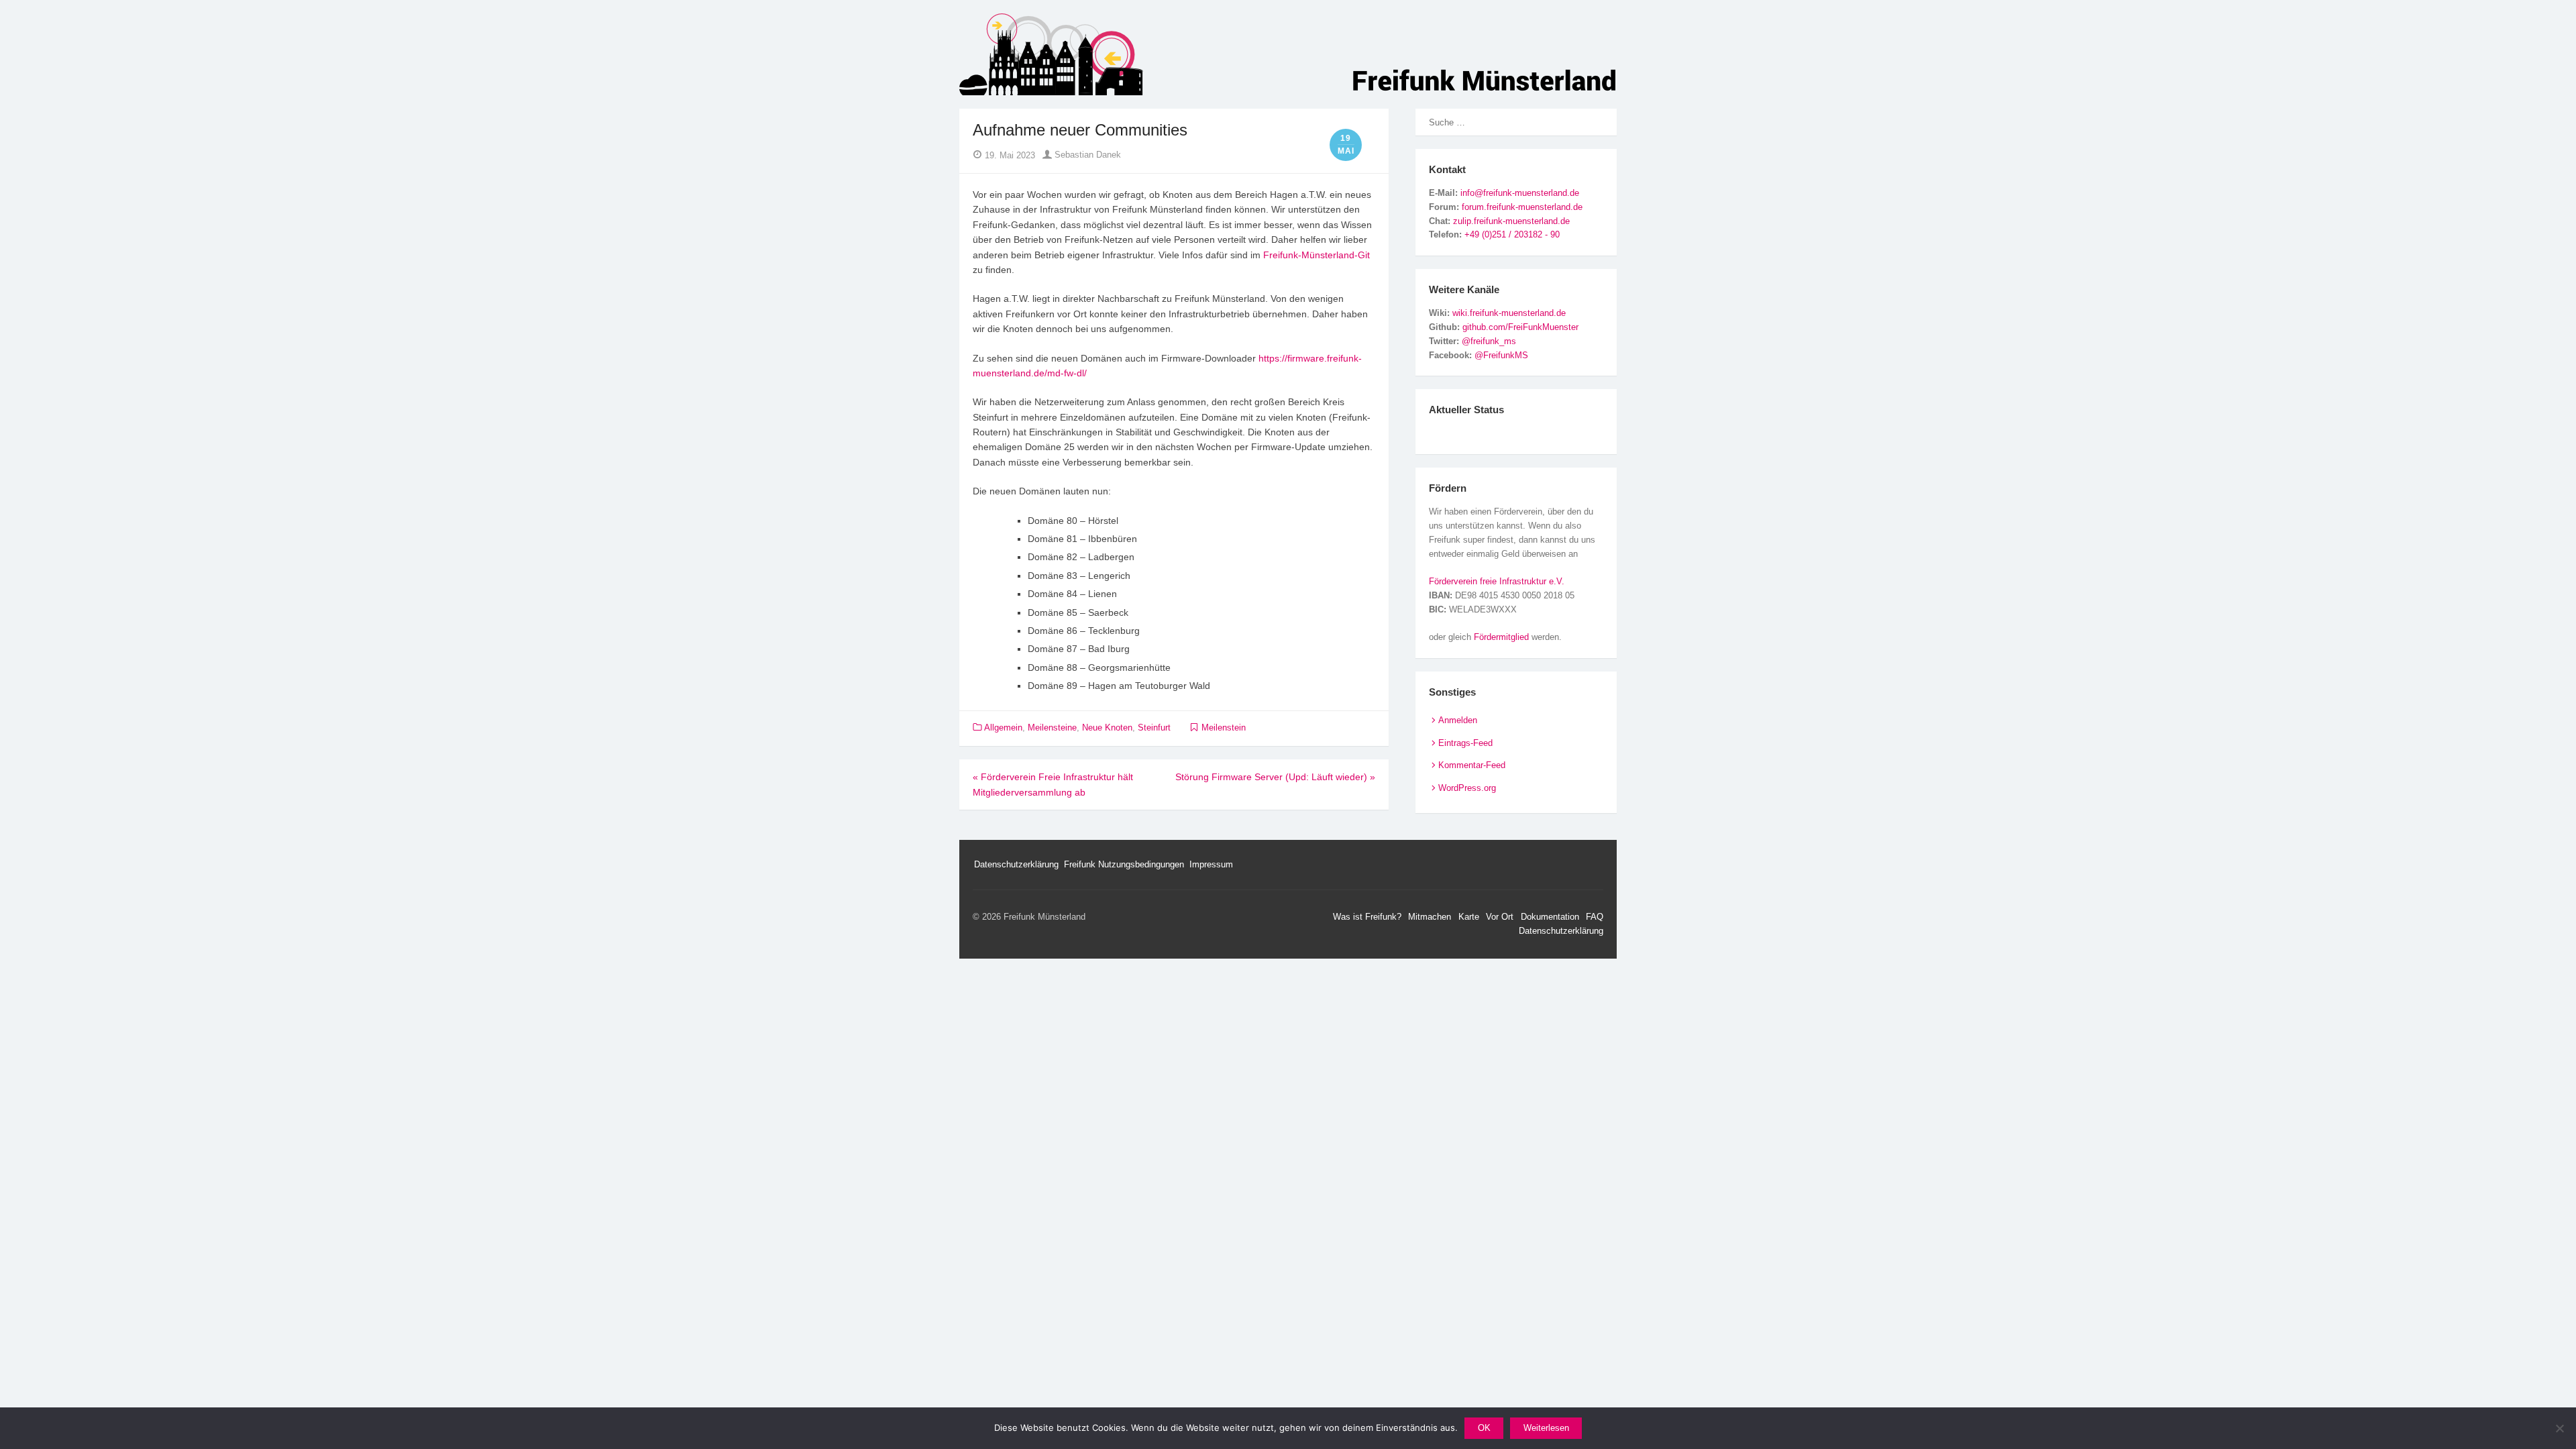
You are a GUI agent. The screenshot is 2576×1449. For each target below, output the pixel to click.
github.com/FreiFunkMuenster (1520, 327)
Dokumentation (1550, 917)
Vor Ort (1500, 917)
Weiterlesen (1546, 1428)
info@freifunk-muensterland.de (1520, 193)
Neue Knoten (1107, 728)
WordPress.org (1467, 788)
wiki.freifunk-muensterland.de (1509, 313)
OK (1484, 1428)
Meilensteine (1052, 728)
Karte (1469, 917)
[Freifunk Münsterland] (1288, 54)
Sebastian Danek (1086, 155)
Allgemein (1003, 728)
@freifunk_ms (1489, 341)
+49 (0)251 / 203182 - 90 (1512, 234)
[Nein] (2559, 1428)
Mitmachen (1430, 917)
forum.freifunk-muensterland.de (1522, 207)
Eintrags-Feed (1465, 743)
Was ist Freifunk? (1367, 917)
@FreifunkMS (1501, 355)
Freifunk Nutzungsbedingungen (1124, 864)
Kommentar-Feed (1472, 765)
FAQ (1595, 917)
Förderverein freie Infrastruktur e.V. (1497, 581)
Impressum (1211, 864)
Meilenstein (1224, 728)
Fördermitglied (1501, 637)
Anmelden (1458, 720)
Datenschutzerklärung (1016, 864)
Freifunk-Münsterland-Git (1317, 255)
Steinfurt (1154, 728)
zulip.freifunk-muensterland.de (1511, 221)
